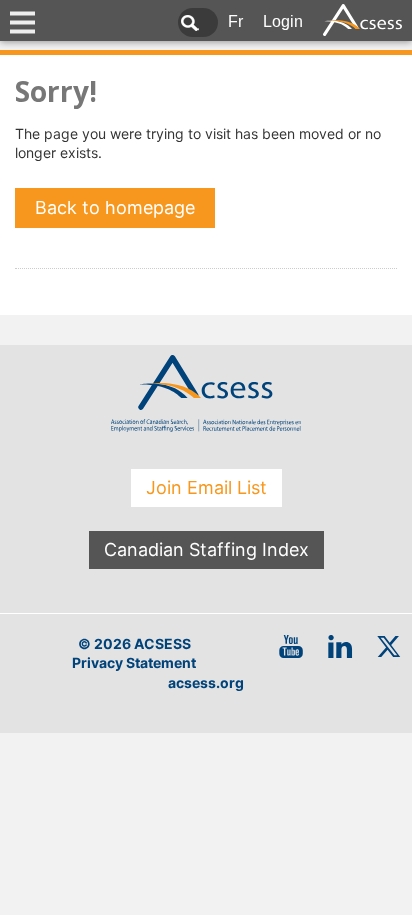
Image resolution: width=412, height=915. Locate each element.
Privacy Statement (134, 662)
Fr (235, 21)
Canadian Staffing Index (206, 549)
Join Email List (206, 487)
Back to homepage (115, 207)
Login (283, 21)
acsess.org (206, 682)
